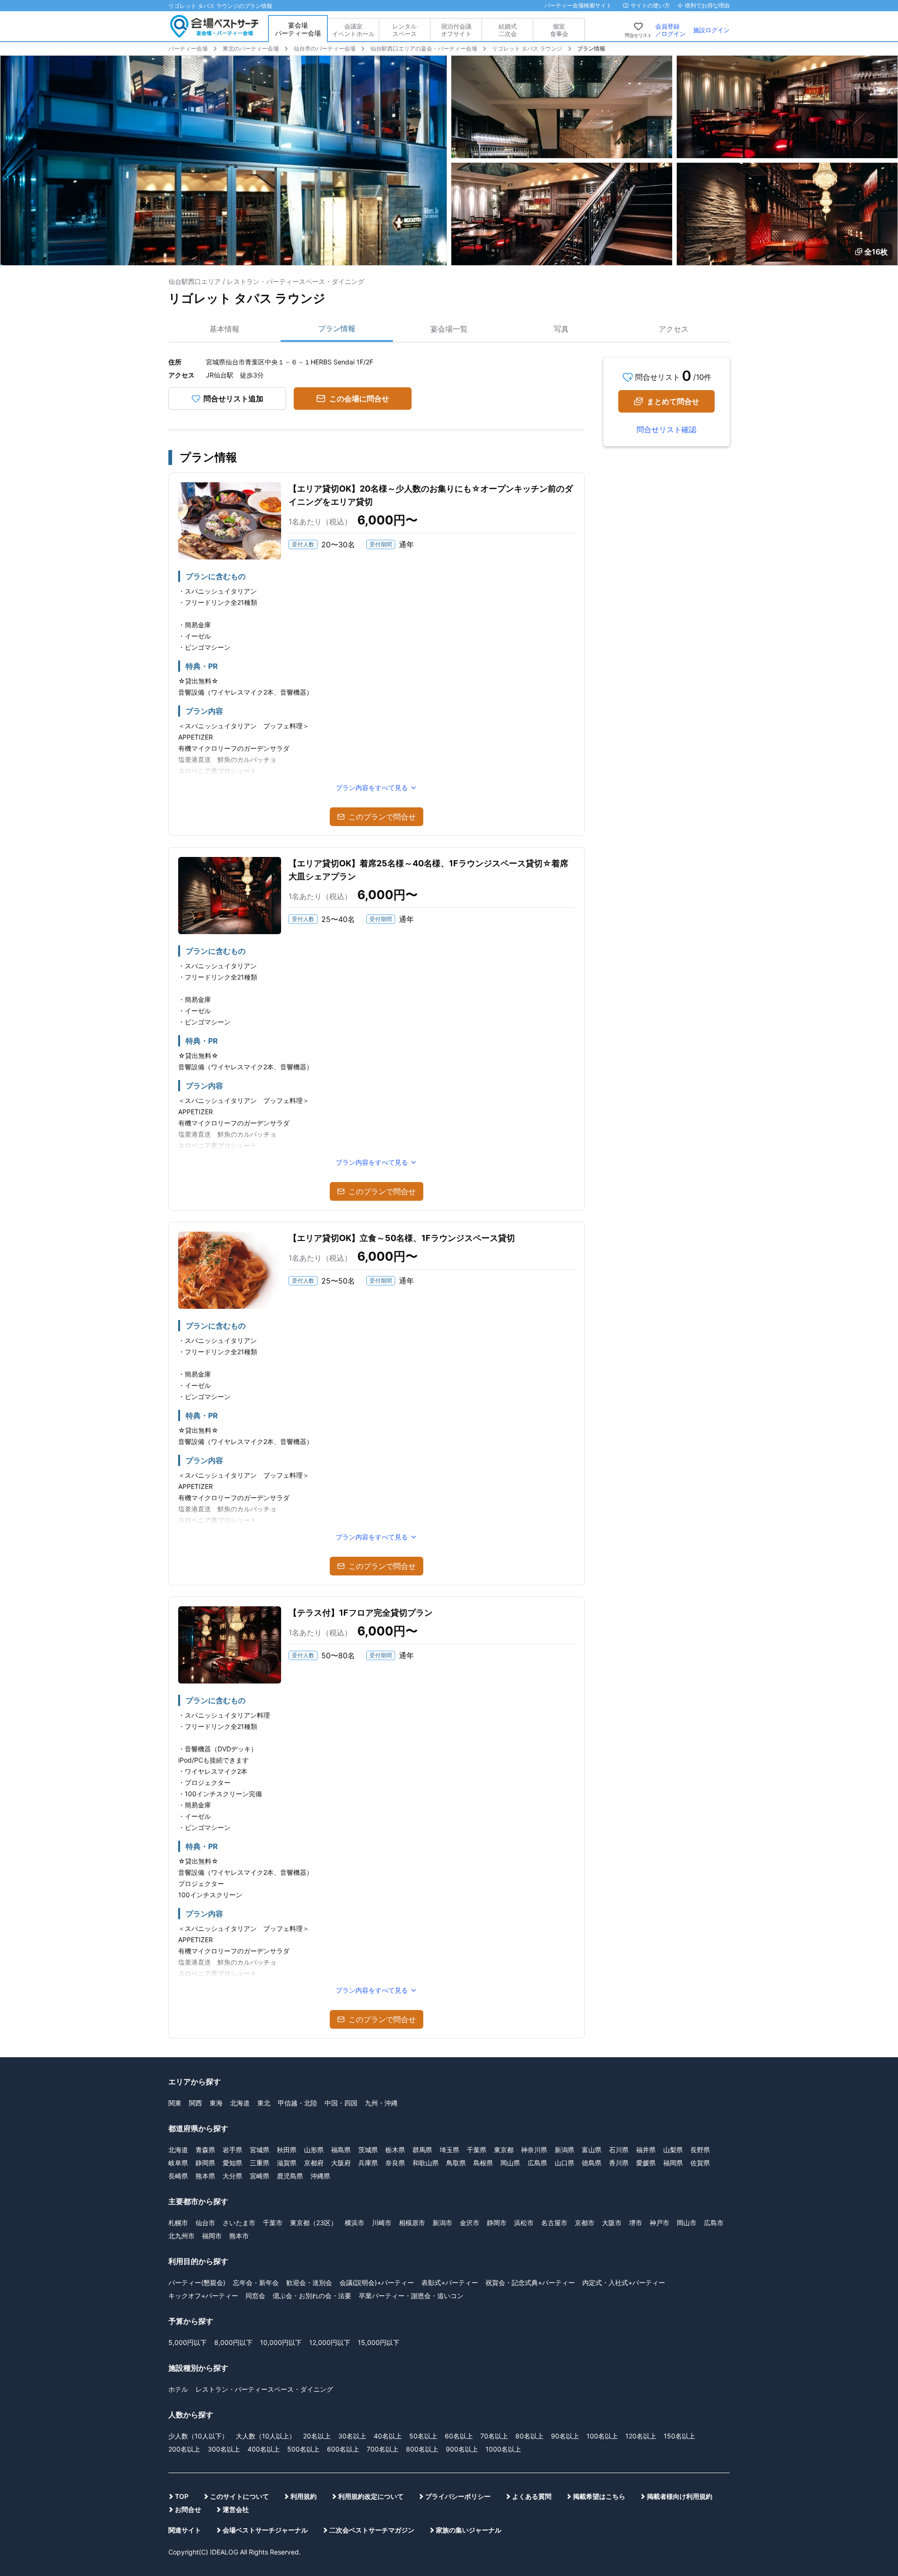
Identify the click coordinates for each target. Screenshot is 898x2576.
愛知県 (232, 2163)
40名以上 (388, 2436)
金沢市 (470, 2223)
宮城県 (260, 2150)
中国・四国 (341, 2103)
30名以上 (352, 2436)
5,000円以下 (188, 2342)
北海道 (240, 2103)
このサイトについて (239, 2496)
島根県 (483, 2163)
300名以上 (224, 2449)
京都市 (585, 2223)
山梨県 (673, 2150)
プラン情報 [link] (591, 48)
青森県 (205, 2150)
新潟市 (442, 2223)
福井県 (646, 2150)
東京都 (504, 2150)
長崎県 (178, 2176)
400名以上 (264, 2449)
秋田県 (287, 2150)
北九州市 (181, 2236)
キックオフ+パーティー (203, 2296)
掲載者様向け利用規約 (680, 2496)
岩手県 (232, 2150)
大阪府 (341, 2163)
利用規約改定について (371, 2496)
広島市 (714, 2223)
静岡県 (205, 2163)
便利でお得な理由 (707, 5)
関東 (175, 2103)
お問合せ (188, 2509)
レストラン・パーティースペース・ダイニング (264, 2389)
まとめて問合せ (673, 401)
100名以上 (602, 2436)
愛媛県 (646, 2163)
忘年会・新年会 (256, 2282)
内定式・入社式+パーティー (624, 2282)
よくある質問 (532, 2496)
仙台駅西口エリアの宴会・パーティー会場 (424, 48)
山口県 (565, 2163)
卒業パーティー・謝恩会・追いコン (411, 2296)
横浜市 (355, 2223)
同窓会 (255, 2296)
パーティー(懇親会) (197, 2282)
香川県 (619, 2163)
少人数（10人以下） (198, 2436)
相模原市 (412, 2223)
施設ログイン (711, 30)
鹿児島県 (290, 2176)
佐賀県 (700, 2163)
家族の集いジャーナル (469, 2530)
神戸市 (659, 2223)
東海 (216, 2103)
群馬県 (422, 2150)
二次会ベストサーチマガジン (372, 2530)
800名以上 (422, 2449)
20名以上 (317, 2436)
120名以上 (641, 2436)
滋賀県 (287, 2163)
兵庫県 (368, 2163)
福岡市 (212, 2236)
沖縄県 (320, 2176)
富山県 (592, 2150)
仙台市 (205, 2223)
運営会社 (236, 2509)
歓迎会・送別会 (309, 2282)
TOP (182, 2496)
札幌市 (178, 2223)
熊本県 (205, 2176)
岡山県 (510, 2163)
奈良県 (395, 2163)
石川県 (619, 2150)
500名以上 (303, 2449)
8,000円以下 (233, 2342)
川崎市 (382, 2223)
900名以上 (462, 2449)
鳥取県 (456, 2163)
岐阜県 (178, 2163)
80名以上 (529, 2436)
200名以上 (184, 2449)
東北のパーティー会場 (251, 48)
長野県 (700, 2150)
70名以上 (494, 2436)
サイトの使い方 (650, 5)
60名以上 (459, 2436)
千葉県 (477, 2150)
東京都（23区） (314, 2223)
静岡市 (497, 2223)
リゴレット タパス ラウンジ (527, 48)
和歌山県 (426, 2163)
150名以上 (679, 2436)
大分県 (232, 2176)
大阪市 (612, 2223)
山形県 (314, 2150)
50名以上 (423, 2436)
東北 (264, 2103)
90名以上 (565, 2436)
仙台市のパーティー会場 (325, 48)
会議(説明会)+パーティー (377, 2282)
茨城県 (368, 2150)
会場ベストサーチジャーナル (265, 2530)
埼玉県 (449, 2150)
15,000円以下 (379, 2342)
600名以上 (343, 2449)
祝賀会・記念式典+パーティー (530, 2282)
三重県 (260, 2163)
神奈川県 (534, 2150)
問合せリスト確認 (666, 429)
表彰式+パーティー (450, 2282)
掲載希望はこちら (599, 2496)
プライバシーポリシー (458, 2496)
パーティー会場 (188, 48)
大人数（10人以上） (266, 2436)
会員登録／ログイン (670, 30)
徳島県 (592, 2163)
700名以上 (383, 2449)
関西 (196, 2103)
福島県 (341, 2150)
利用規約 (304, 2496)
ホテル (178, 2389)
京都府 (314, 2163)
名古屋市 (554, 2223)
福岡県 (673, 2163)
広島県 (537, 2163)
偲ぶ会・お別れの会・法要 (312, 2296)
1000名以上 (503, 2449)
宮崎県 (260, 2176)
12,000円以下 (330, 2342)
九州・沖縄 (381, 2103)
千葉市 (273, 2223)
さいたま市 (239, 2223)
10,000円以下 (281, 2342)
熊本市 (239, 2236)
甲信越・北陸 (297, 2103)
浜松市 (524, 2223)
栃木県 (395, 2150)
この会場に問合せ (359, 399)
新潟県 (565, 2150)
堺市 (636, 2223)
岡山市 (687, 2223)
